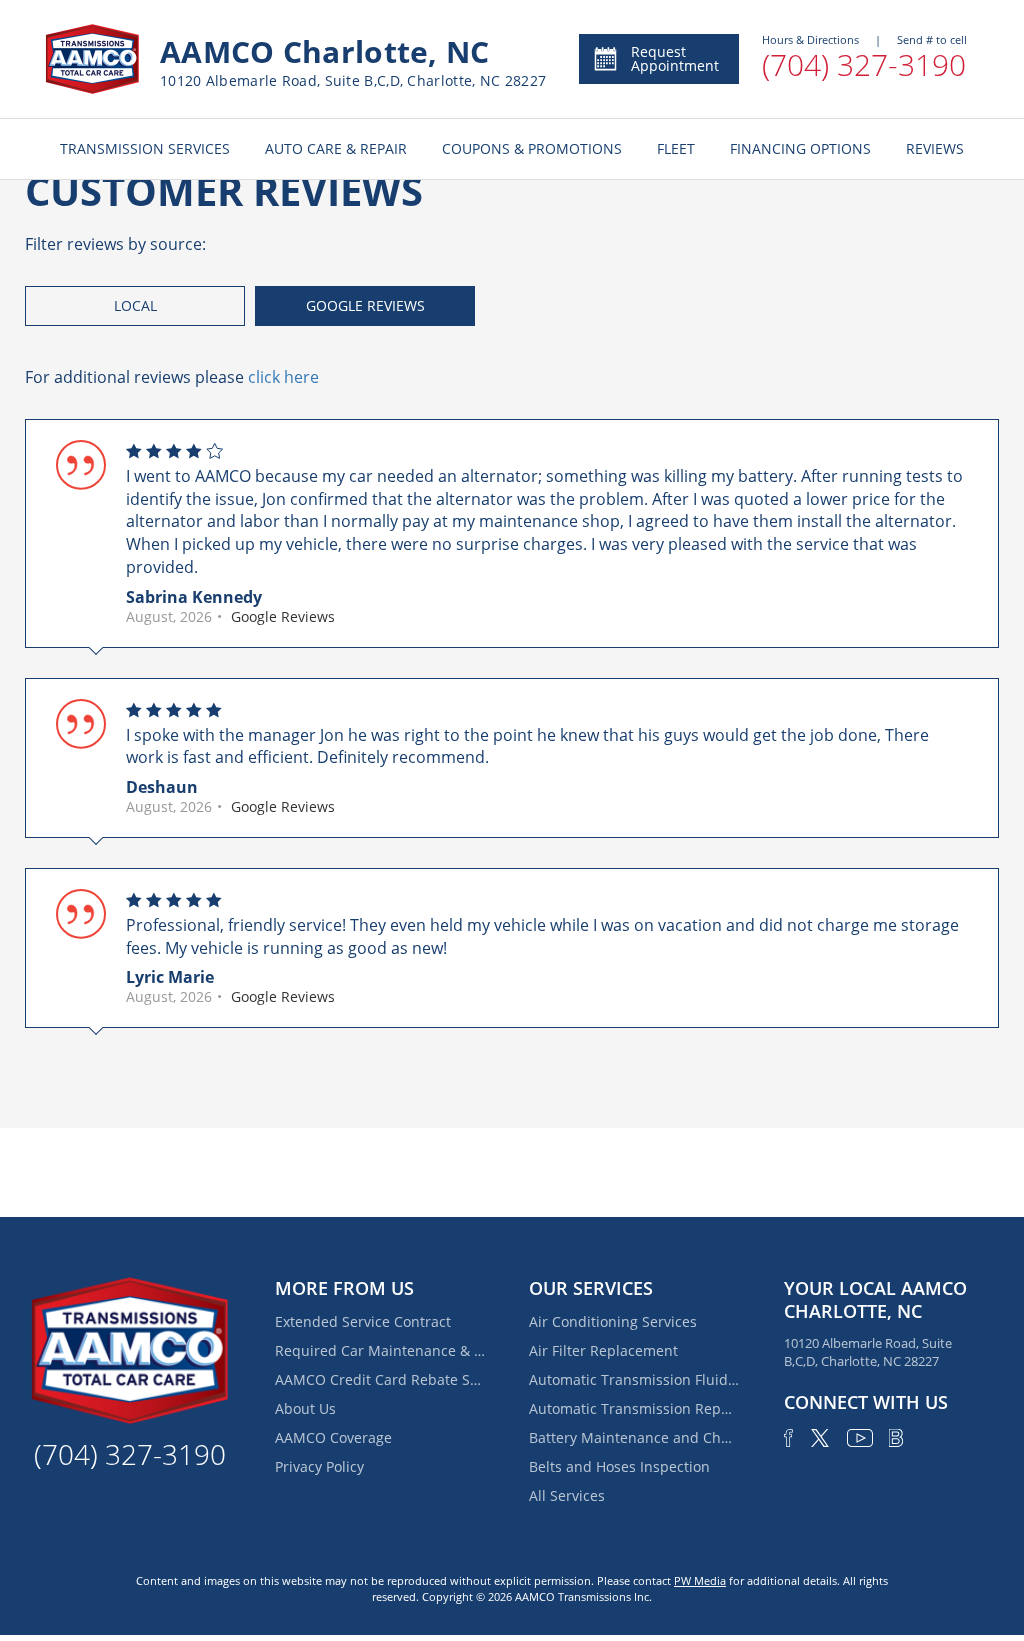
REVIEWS (935, 148)
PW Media (700, 1580)
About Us (305, 1408)
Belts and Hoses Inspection (619, 1466)
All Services (567, 1495)
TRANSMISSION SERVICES (145, 148)
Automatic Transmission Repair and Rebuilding (634, 1408)
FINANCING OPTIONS (800, 148)
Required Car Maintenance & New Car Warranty (380, 1350)
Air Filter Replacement (603, 1350)
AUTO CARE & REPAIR (336, 148)
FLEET (676, 148)
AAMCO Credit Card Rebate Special (380, 1379)
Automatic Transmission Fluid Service (634, 1379)
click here (283, 377)
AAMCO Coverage (333, 1437)
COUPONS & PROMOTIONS (532, 148)
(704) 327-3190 (864, 64)
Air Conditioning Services (613, 1321)
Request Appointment (675, 58)
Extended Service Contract (363, 1321)
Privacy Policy (319, 1466)
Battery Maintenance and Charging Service (634, 1437)
